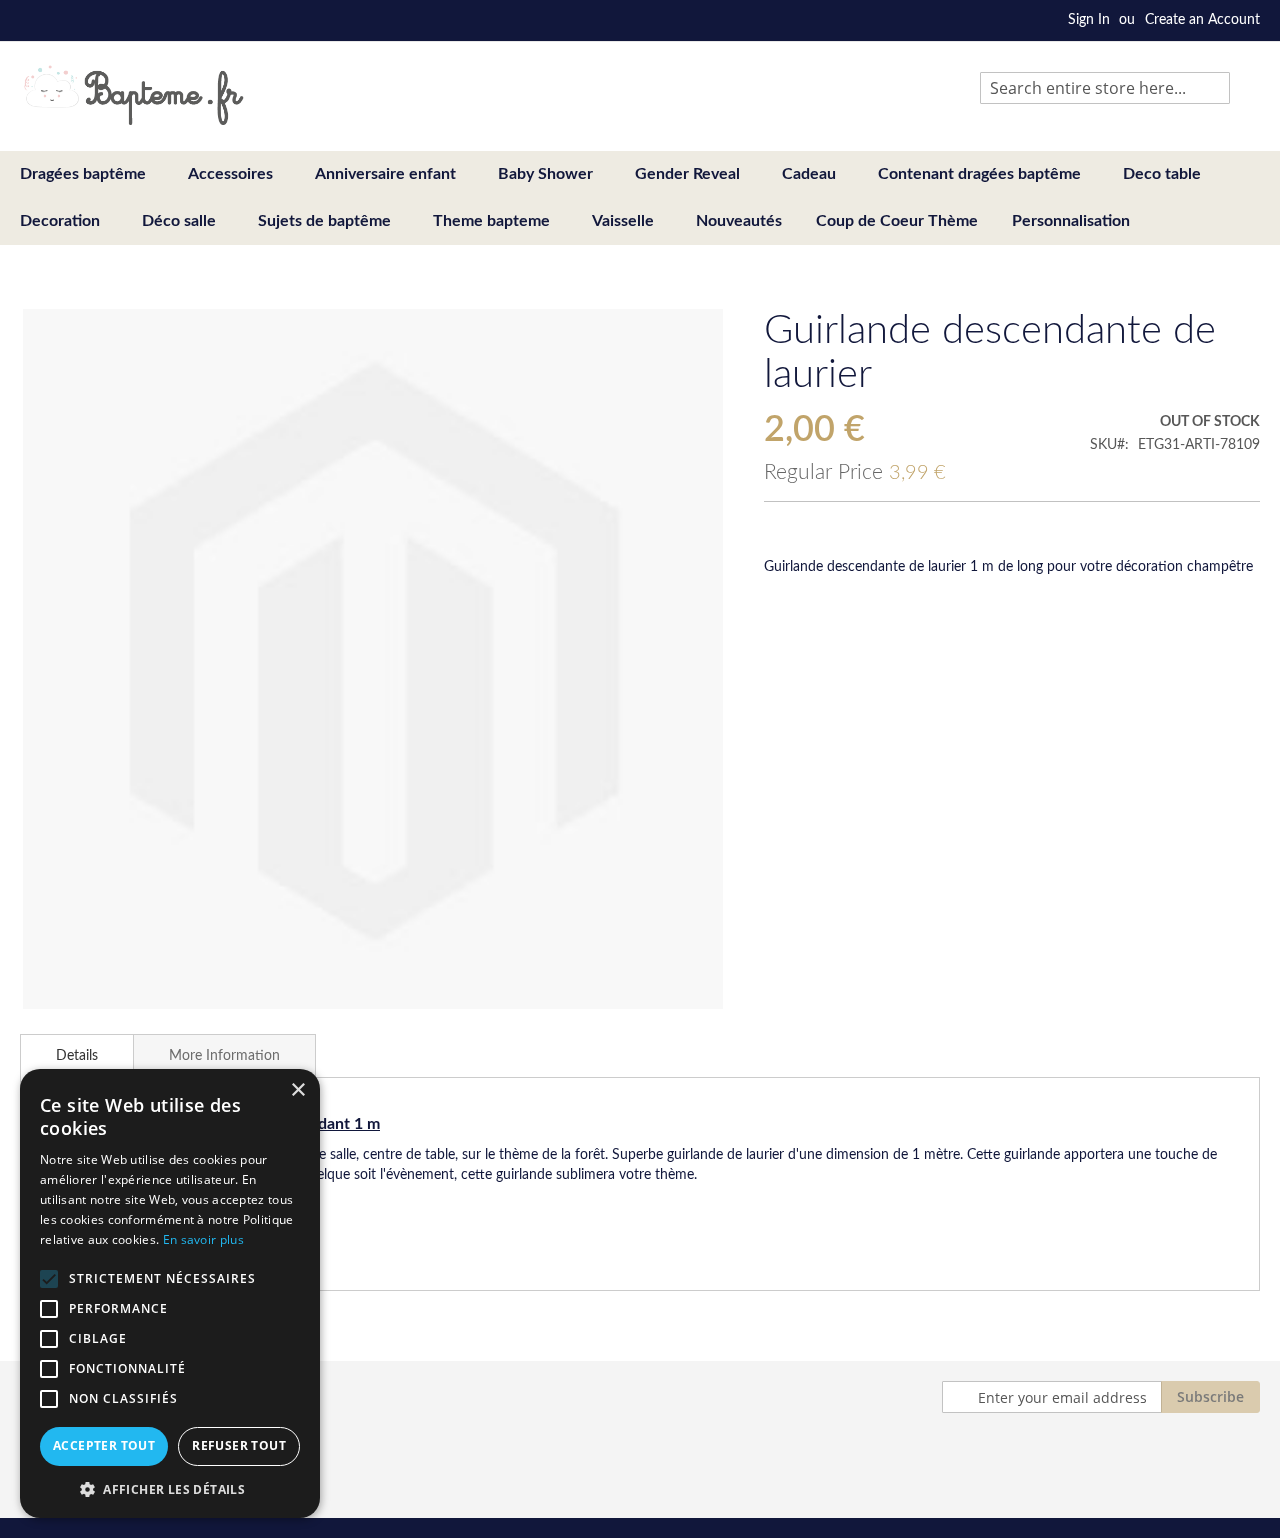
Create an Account (1202, 20)
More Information (224, 1056)
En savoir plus (203, 1239)
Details (77, 1056)
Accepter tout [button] (104, 1445)
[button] (170, 1488)
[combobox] (1105, 88)
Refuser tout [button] (239, 1445)
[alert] (170, 1293)
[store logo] (133, 95)
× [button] (297, 1090)
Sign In (1089, 20)
